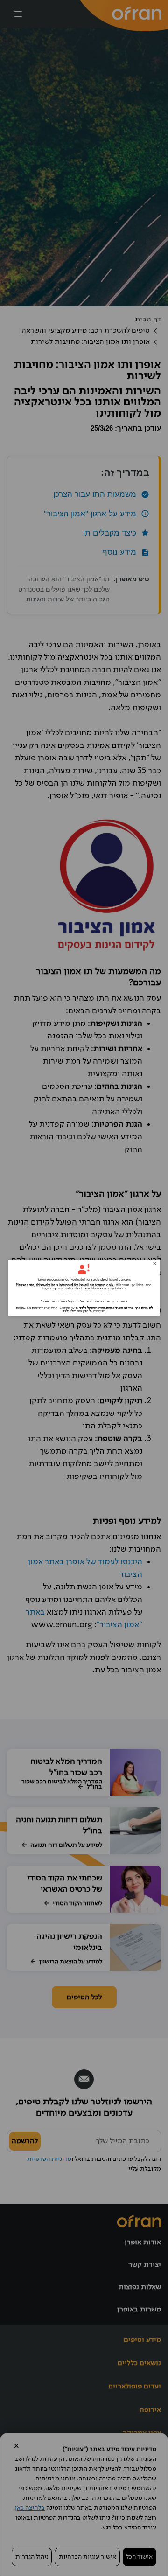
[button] (154, 1264)
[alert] (84, 1288)
